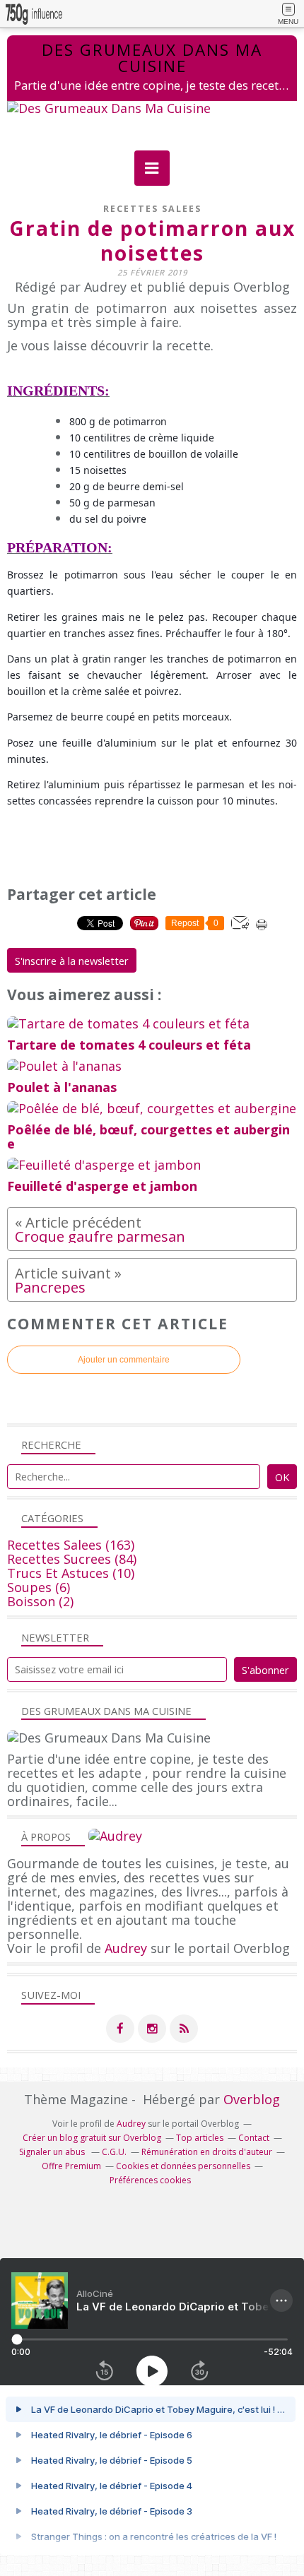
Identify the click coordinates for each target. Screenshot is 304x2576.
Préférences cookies (150, 2180)
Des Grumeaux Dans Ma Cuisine (152, 58)
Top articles (200, 2138)
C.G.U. (114, 2152)
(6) (39, 1587)
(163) (71, 1545)
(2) (40, 1601)
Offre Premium (71, 2166)
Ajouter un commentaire (124, 1360)
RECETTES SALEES (152, 209)
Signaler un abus (53, 2152)
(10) (71, 1573)
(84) (72, 1559)
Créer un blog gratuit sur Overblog (92, 2138)
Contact (254, 2138)
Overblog (252, 2099)
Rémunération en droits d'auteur (207, 2152)
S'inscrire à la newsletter (72, 961)
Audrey (126, 1948)
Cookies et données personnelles (183, 2166)
